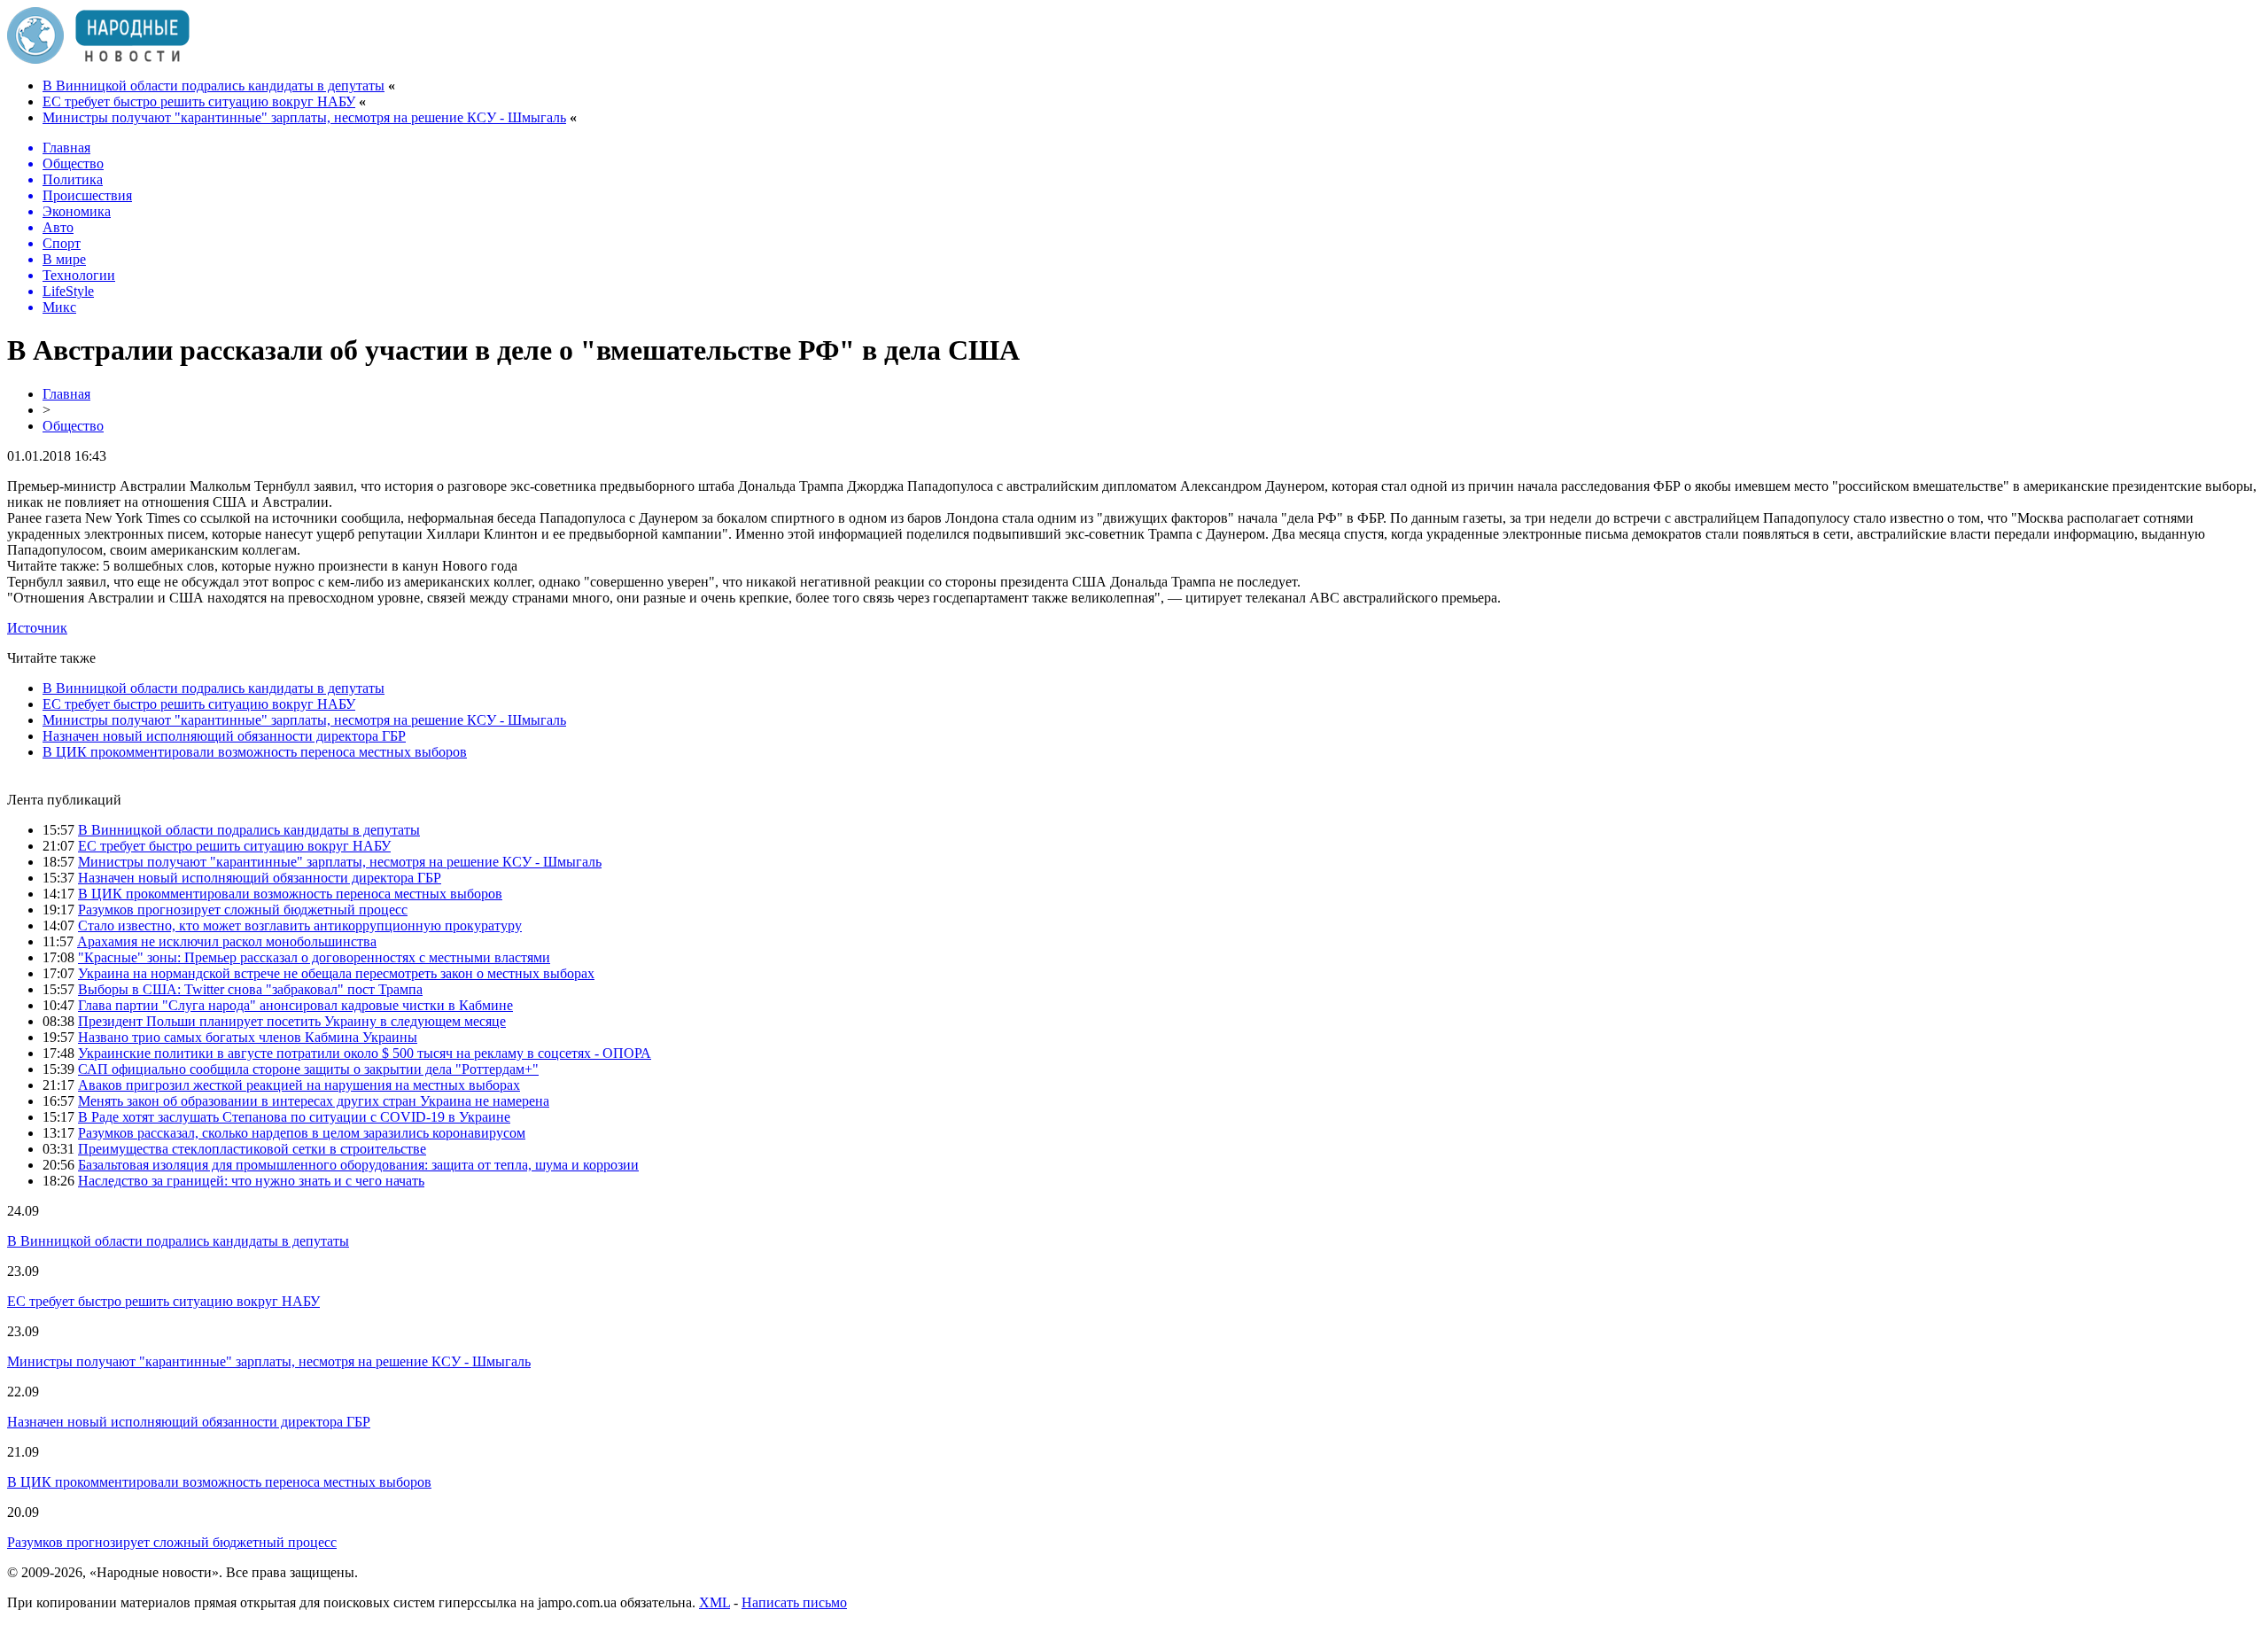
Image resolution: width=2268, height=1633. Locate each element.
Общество (73, 426)
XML (715, 1602)
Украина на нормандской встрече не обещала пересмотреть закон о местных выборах (336, 973)
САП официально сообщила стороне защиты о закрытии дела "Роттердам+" (308, 1069)
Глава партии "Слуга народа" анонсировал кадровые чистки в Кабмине (295, 1005)
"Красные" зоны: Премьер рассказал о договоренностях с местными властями (314, 957)
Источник (37, 628)
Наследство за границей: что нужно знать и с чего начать (251, 1181)
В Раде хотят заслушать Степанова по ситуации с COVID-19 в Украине (294, 1117)
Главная (66, 394)
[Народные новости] (98, 59)
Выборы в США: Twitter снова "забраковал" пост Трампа (250, 989)
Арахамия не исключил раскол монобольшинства (227, 941)
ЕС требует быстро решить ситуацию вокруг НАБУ (199, 101)
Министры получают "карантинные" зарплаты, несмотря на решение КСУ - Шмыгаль (304, 117)
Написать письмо (794, 1602)
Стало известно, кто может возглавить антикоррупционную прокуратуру (300, 925)
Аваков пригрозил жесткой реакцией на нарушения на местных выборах (299, 1085)
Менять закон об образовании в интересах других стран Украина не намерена (314, 1101)
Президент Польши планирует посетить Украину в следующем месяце (292, 1021)
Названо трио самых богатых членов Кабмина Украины (248, 1037)
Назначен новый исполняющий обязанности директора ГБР (224, 736)
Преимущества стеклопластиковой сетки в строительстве (252, 1149)
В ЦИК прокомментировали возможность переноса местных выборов (255, 752)
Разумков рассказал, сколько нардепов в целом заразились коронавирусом (302, 1133)
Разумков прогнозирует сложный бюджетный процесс (243, 910)
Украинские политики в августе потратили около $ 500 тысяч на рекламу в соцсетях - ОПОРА (365, 1053)
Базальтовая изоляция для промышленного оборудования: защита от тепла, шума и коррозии (358, 1165)
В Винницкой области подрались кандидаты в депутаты (214, 86)
